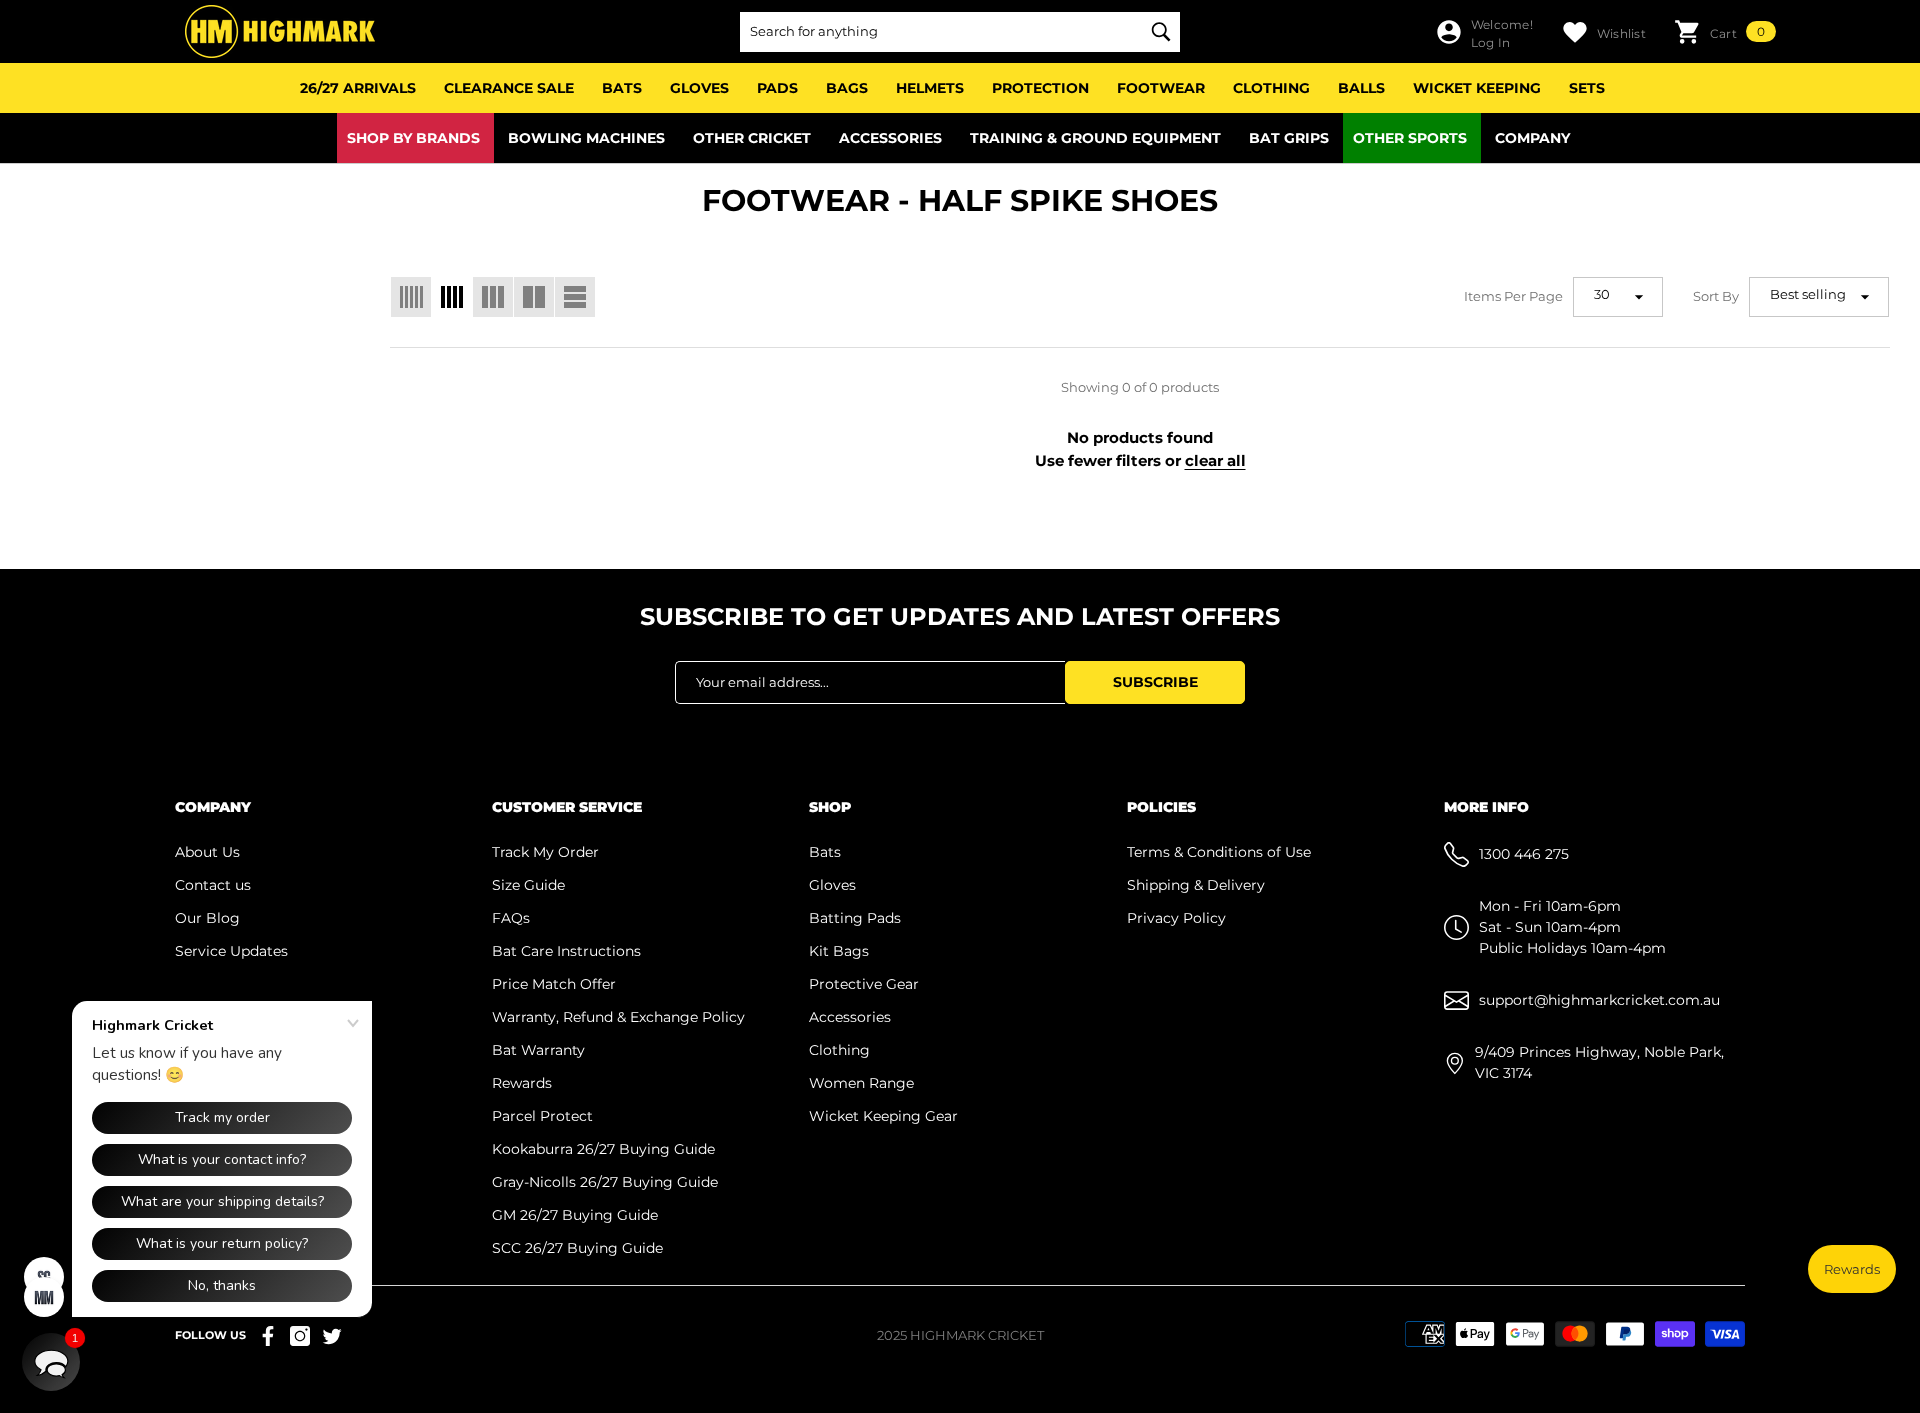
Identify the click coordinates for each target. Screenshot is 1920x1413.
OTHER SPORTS (1410, 138)
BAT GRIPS (1289, 138)
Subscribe (1155, 682)
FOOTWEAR (1161, 88)
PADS (777, 88)
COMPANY (1532, 138)
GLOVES (699, 88)
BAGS (847, 88)
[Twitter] (332, 1336)
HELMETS (930, 88)
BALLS (1361, 88)
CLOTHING (1271, 88)
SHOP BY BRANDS (413, 138)
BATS (622, 88)
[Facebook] (268, 1336)
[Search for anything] (960, 32)
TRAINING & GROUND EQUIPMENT (1095, 138)
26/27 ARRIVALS (358, 88)
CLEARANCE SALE (509, 88)
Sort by (1716, 296)
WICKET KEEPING (1477, 88)
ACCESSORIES (890, 138)
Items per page (1513, 296)
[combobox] (940, 32)
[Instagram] (300, 1336)
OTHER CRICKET (752, 138)
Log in (1490, 42)
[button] (1725, 32)
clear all (1215, 460)
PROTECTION (1040, 88)
